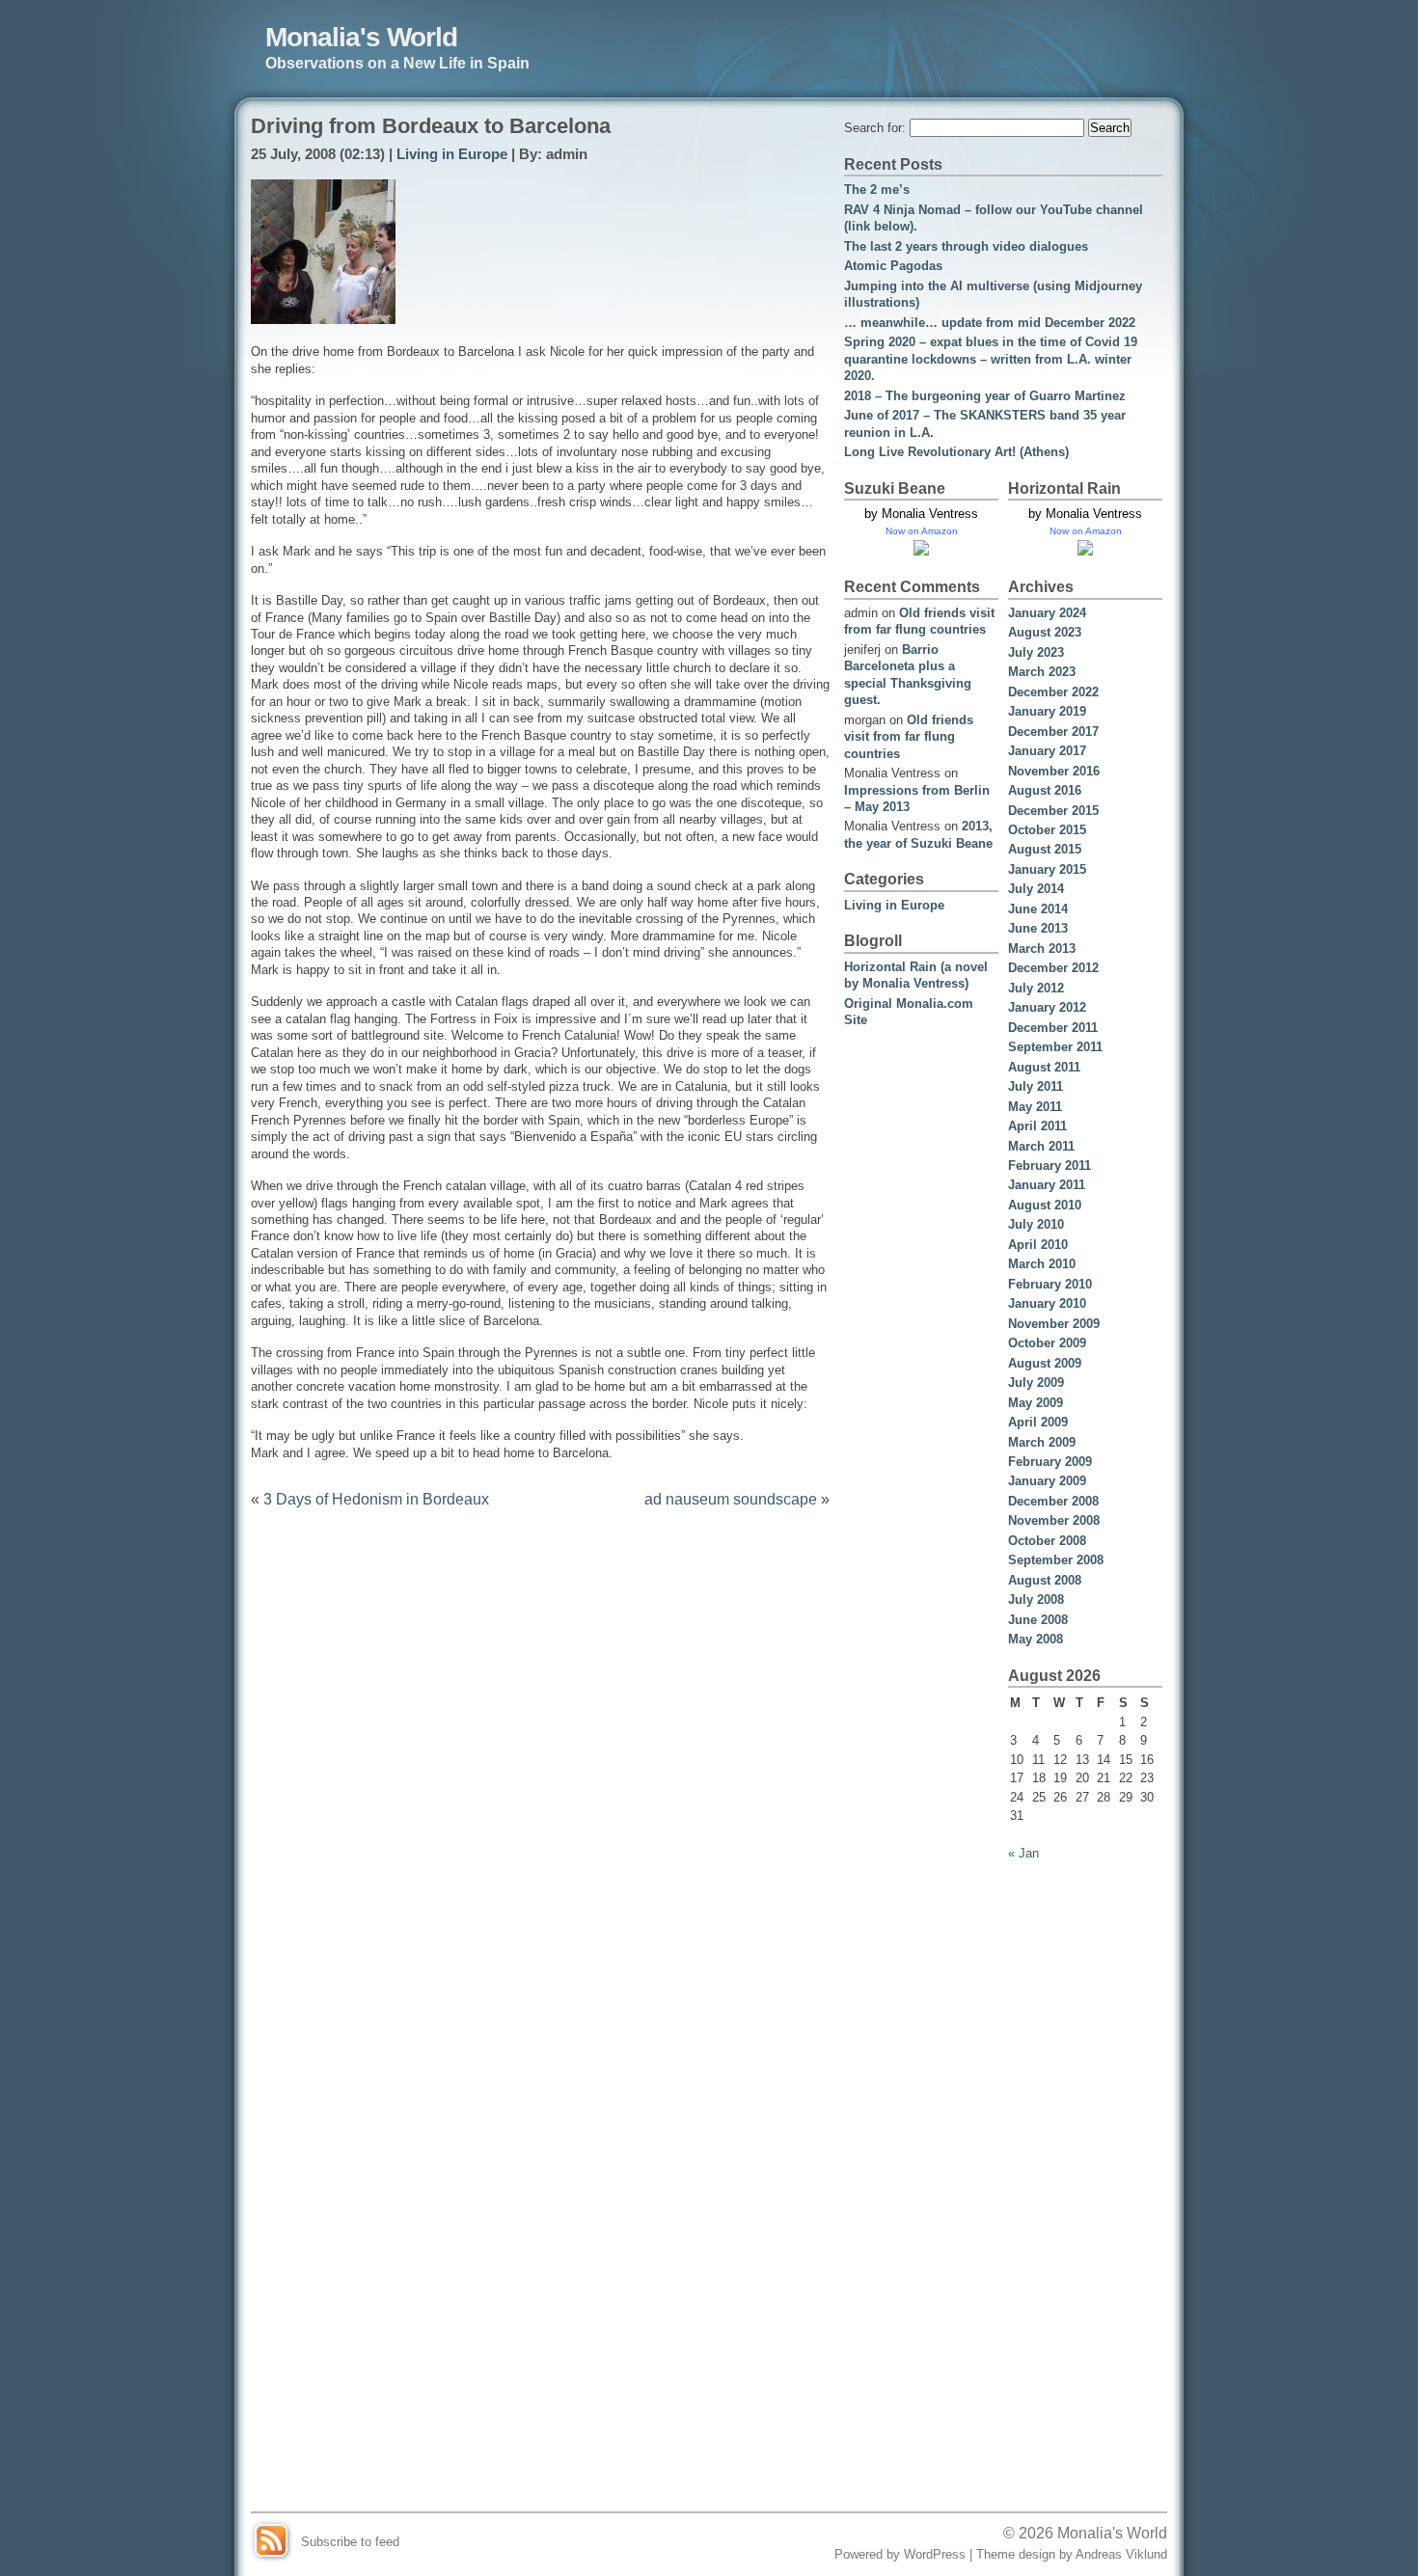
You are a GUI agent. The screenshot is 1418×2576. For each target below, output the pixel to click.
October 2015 (1047, 830)
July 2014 (1036, 889)
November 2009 (1054, 1324)
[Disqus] (540, 1769)
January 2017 (1047, 751)
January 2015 (1047, 869)
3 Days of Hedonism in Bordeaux (376, 1499)
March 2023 (1042, 672)
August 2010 (1045, 1205)
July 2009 (1036, 1383)
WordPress (935, 2554)
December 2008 (1053, 1501)
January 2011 (1047, 1185)
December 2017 (1053, 732)
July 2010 (1036, 1224)
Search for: (875, 128)
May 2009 (1036, 1403)
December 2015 (1053, 811)
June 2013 (1038, 928)
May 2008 (1036, 1639)
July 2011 (1036, 1086)
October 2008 (1047, 1541)
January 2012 (1047, 1007)
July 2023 (1036, 652)
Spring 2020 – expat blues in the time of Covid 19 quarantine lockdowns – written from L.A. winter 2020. (991, 359)
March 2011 (1041, 1146)
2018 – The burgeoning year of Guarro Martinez (985, 396)
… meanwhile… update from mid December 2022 (990, 323)
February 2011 (1050, 1166)
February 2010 (1050, 1284)
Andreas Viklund (1121, 2554)
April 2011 (1037, 1126)
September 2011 (1055, 1047)
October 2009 (1047, 1343)
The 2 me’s (877, 190)
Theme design (1016, 2554)
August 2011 (1044, 1067)
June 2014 (1038, 909)
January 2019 (1047, 711)
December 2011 (1053, 1028)
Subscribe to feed (350, 2542)
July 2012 (1036, 988)
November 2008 (1054, 1520)
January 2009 (1047, 1481)
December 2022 (1053, 692)
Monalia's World (361, 37)
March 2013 (1042, 949)
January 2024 (1047, 613)
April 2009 (1038, 1422)
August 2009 (1045, 1363)
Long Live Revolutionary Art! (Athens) (956, 452)
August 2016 (1045, 790)
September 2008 (1056, 1560)
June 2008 (1038, 1620)
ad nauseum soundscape (731, 1499)
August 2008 (1045, 1580)
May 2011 (1035, 1107)
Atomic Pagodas (893, 266)
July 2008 (1036, 1600)
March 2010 (1042, 1264)
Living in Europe (452, 154)
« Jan (1023, 1853)
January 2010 (1047, 1303)
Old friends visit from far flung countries (909, 737)
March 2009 (1042, 1442)
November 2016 (1054, 771)
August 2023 (1045, 632)
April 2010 (1038, 1245)
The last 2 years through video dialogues (966, 246)
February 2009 (1050, 1462)
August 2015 (1045, 849)
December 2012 (1053, 968)
